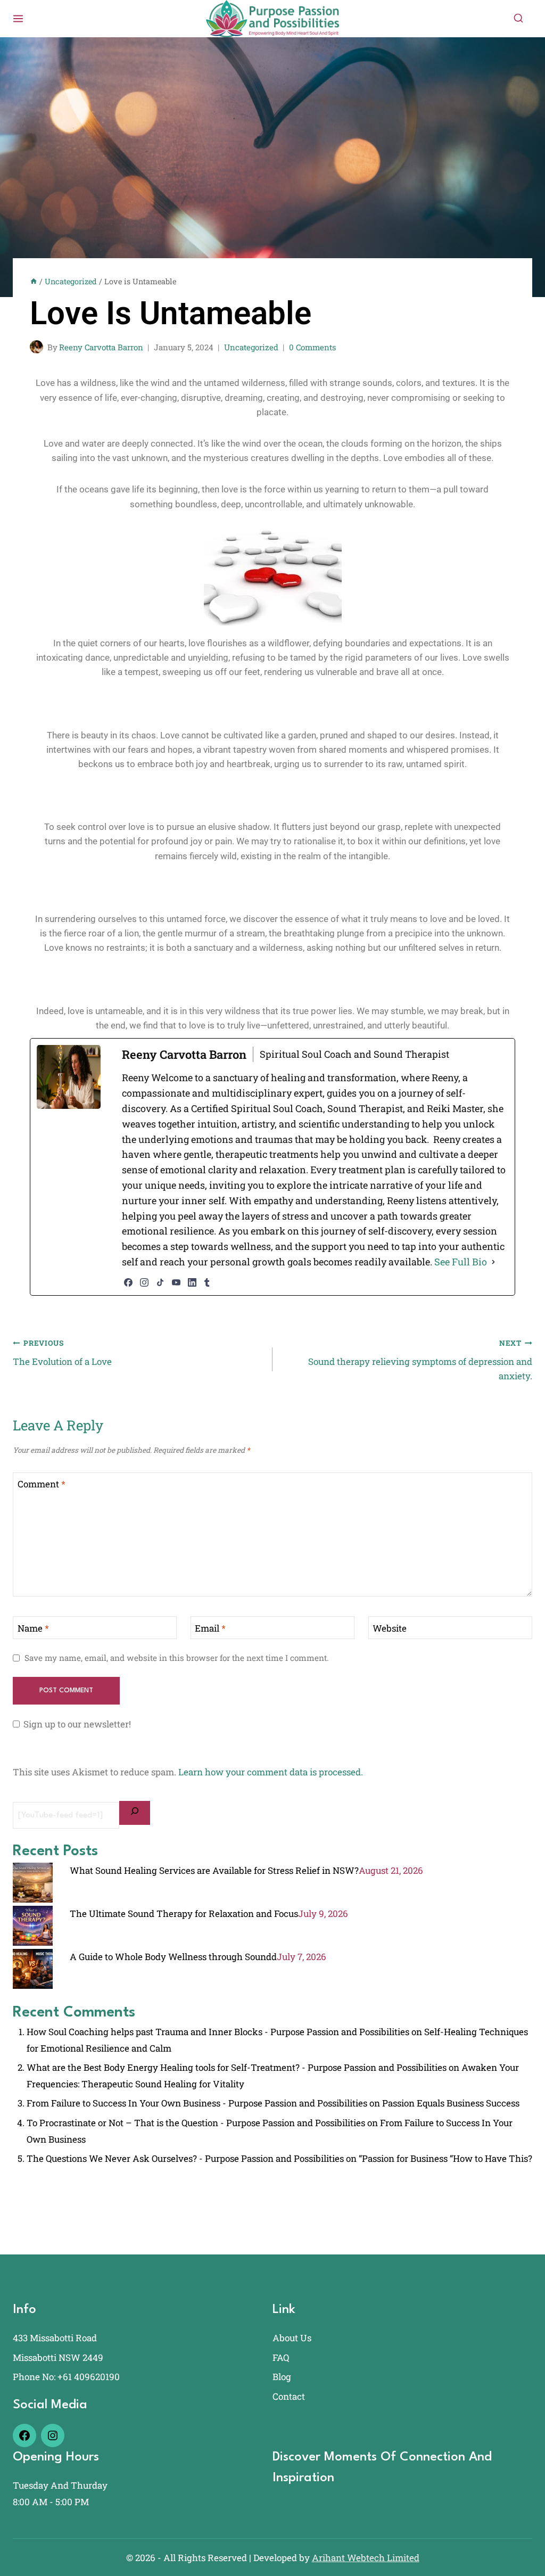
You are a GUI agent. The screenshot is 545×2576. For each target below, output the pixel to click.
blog (282, 2377)
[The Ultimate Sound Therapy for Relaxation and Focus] (33, 1926)
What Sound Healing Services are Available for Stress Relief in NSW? (214, 1870)
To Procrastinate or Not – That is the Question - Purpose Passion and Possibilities (196, 2123)
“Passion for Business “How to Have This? (445, 2158)
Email (210, 1628)
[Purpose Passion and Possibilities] (272, 18)
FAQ (281, 2357)
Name (33, 1628)
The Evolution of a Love (62, 1353)
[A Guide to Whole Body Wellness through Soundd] (33, 1969)
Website (390, 1628)
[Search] (135, 1813)
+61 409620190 (89, 2377)
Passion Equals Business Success (451, 2103)
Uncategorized (251, 347)
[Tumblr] (207, 1282)
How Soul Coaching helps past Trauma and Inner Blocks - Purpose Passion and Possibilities (218, 2032)
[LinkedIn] (192, 1282)
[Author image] (36, 347)
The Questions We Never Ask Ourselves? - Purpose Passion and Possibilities (185, 2158)
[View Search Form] (518, 19)
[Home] (34, 281)
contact (289, 2396)
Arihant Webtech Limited (366, 2558)
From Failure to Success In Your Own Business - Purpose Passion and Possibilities (197, 2103)
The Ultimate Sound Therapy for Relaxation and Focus (184, 1914)
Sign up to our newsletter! (77, 1724)
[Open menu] (18, 18)
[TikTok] (160, 1282)
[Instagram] (144, 1282)
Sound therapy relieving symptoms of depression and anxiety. (420, 1360)
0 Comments (312, 347)
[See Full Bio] (493, 1262)
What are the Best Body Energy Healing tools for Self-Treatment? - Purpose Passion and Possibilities (237, 2067)
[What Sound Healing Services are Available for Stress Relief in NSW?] (33, 1883)
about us (292, 2338)
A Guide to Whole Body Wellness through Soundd (173, 1957)
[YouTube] (176, 1282)
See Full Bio (461, 1262)
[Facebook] (128, 1282)
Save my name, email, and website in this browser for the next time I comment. (177, 1658)
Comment (42, 1484)
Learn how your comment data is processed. (271, 1772)
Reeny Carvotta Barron (101, 347)
